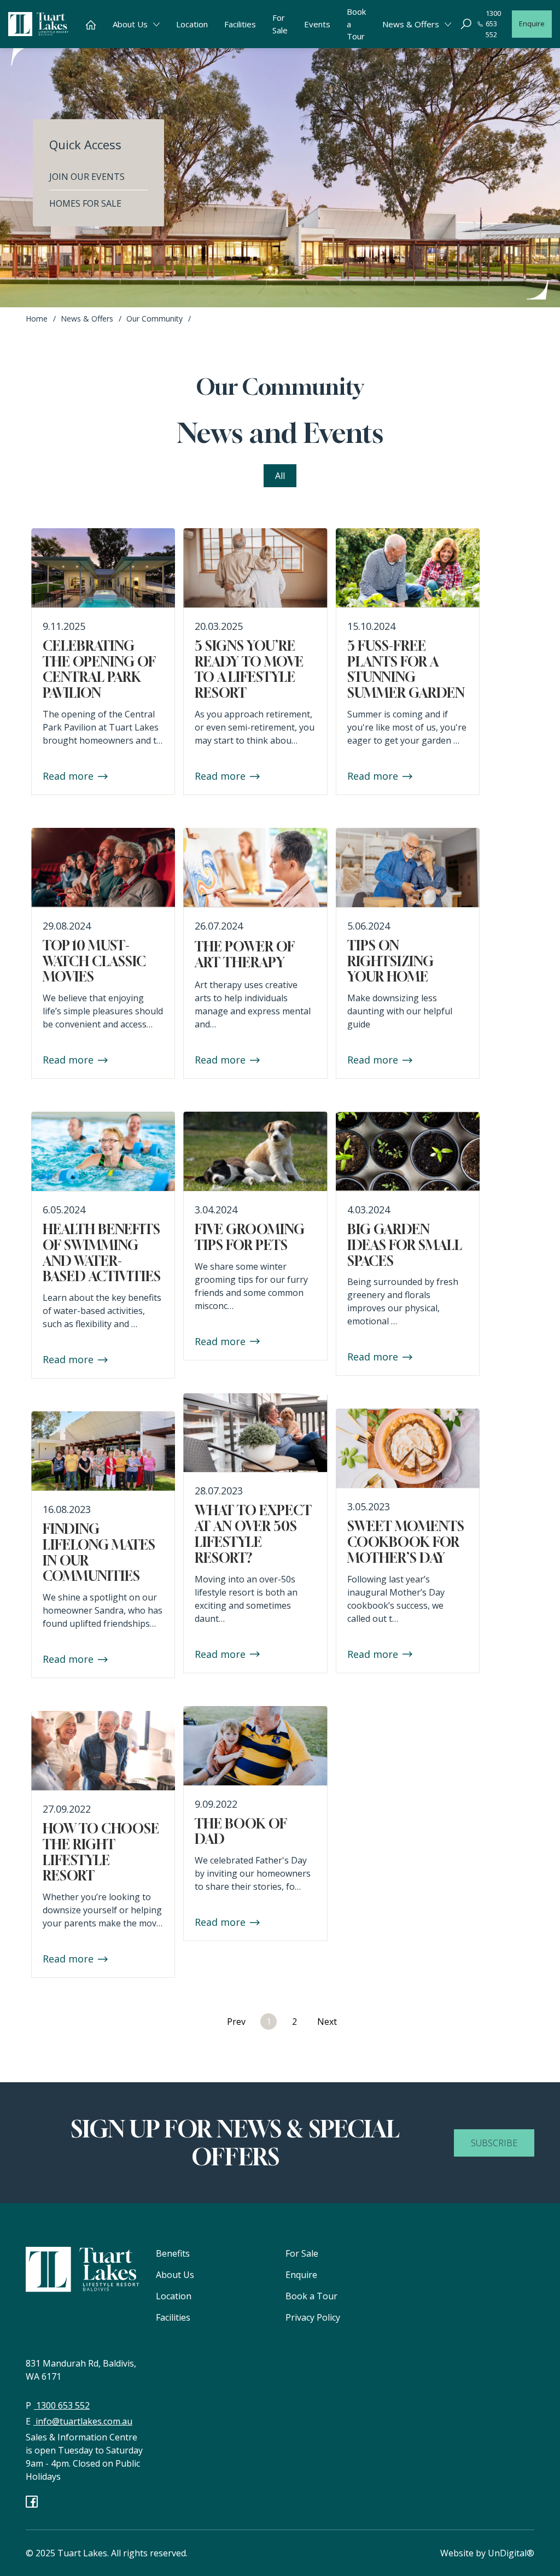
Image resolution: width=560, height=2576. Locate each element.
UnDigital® (511, 2553)
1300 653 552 (493, 24)
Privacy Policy (313, 2317)
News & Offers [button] (411, 24)
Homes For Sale (85, 203)
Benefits (173, 2253)
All (280, 476)
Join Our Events (87, 177)
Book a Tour (356, 24)
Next (327, 2022)
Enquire (532, 24)
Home (37, 319)
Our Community (154, 319)
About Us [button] (130, 24)
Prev (236, 2022)
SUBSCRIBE (494, 2143)
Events (317, 24)
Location (192, 24)
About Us (175, 2275)
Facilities (240, 24)
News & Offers (87, 319)
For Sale (280, 24)
